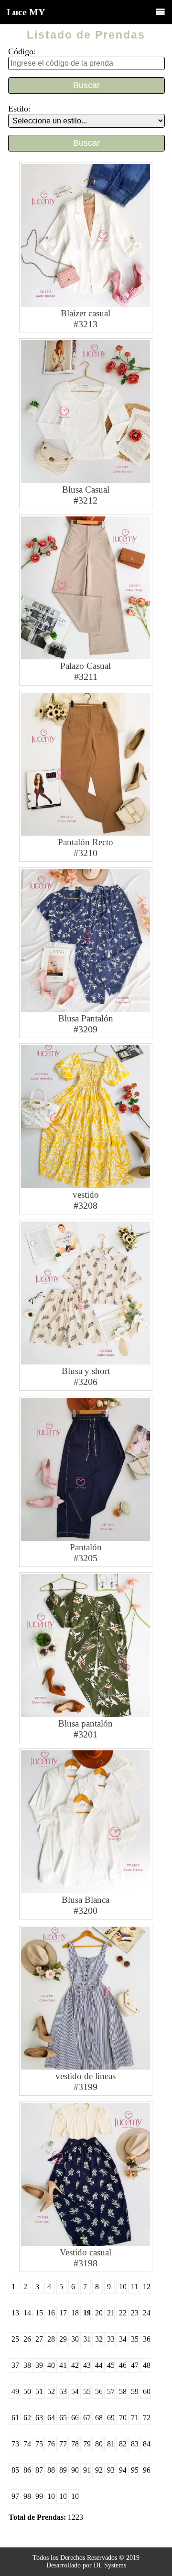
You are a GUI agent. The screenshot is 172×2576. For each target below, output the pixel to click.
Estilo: (19, 109)
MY (26, 12)
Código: (22, 51)
